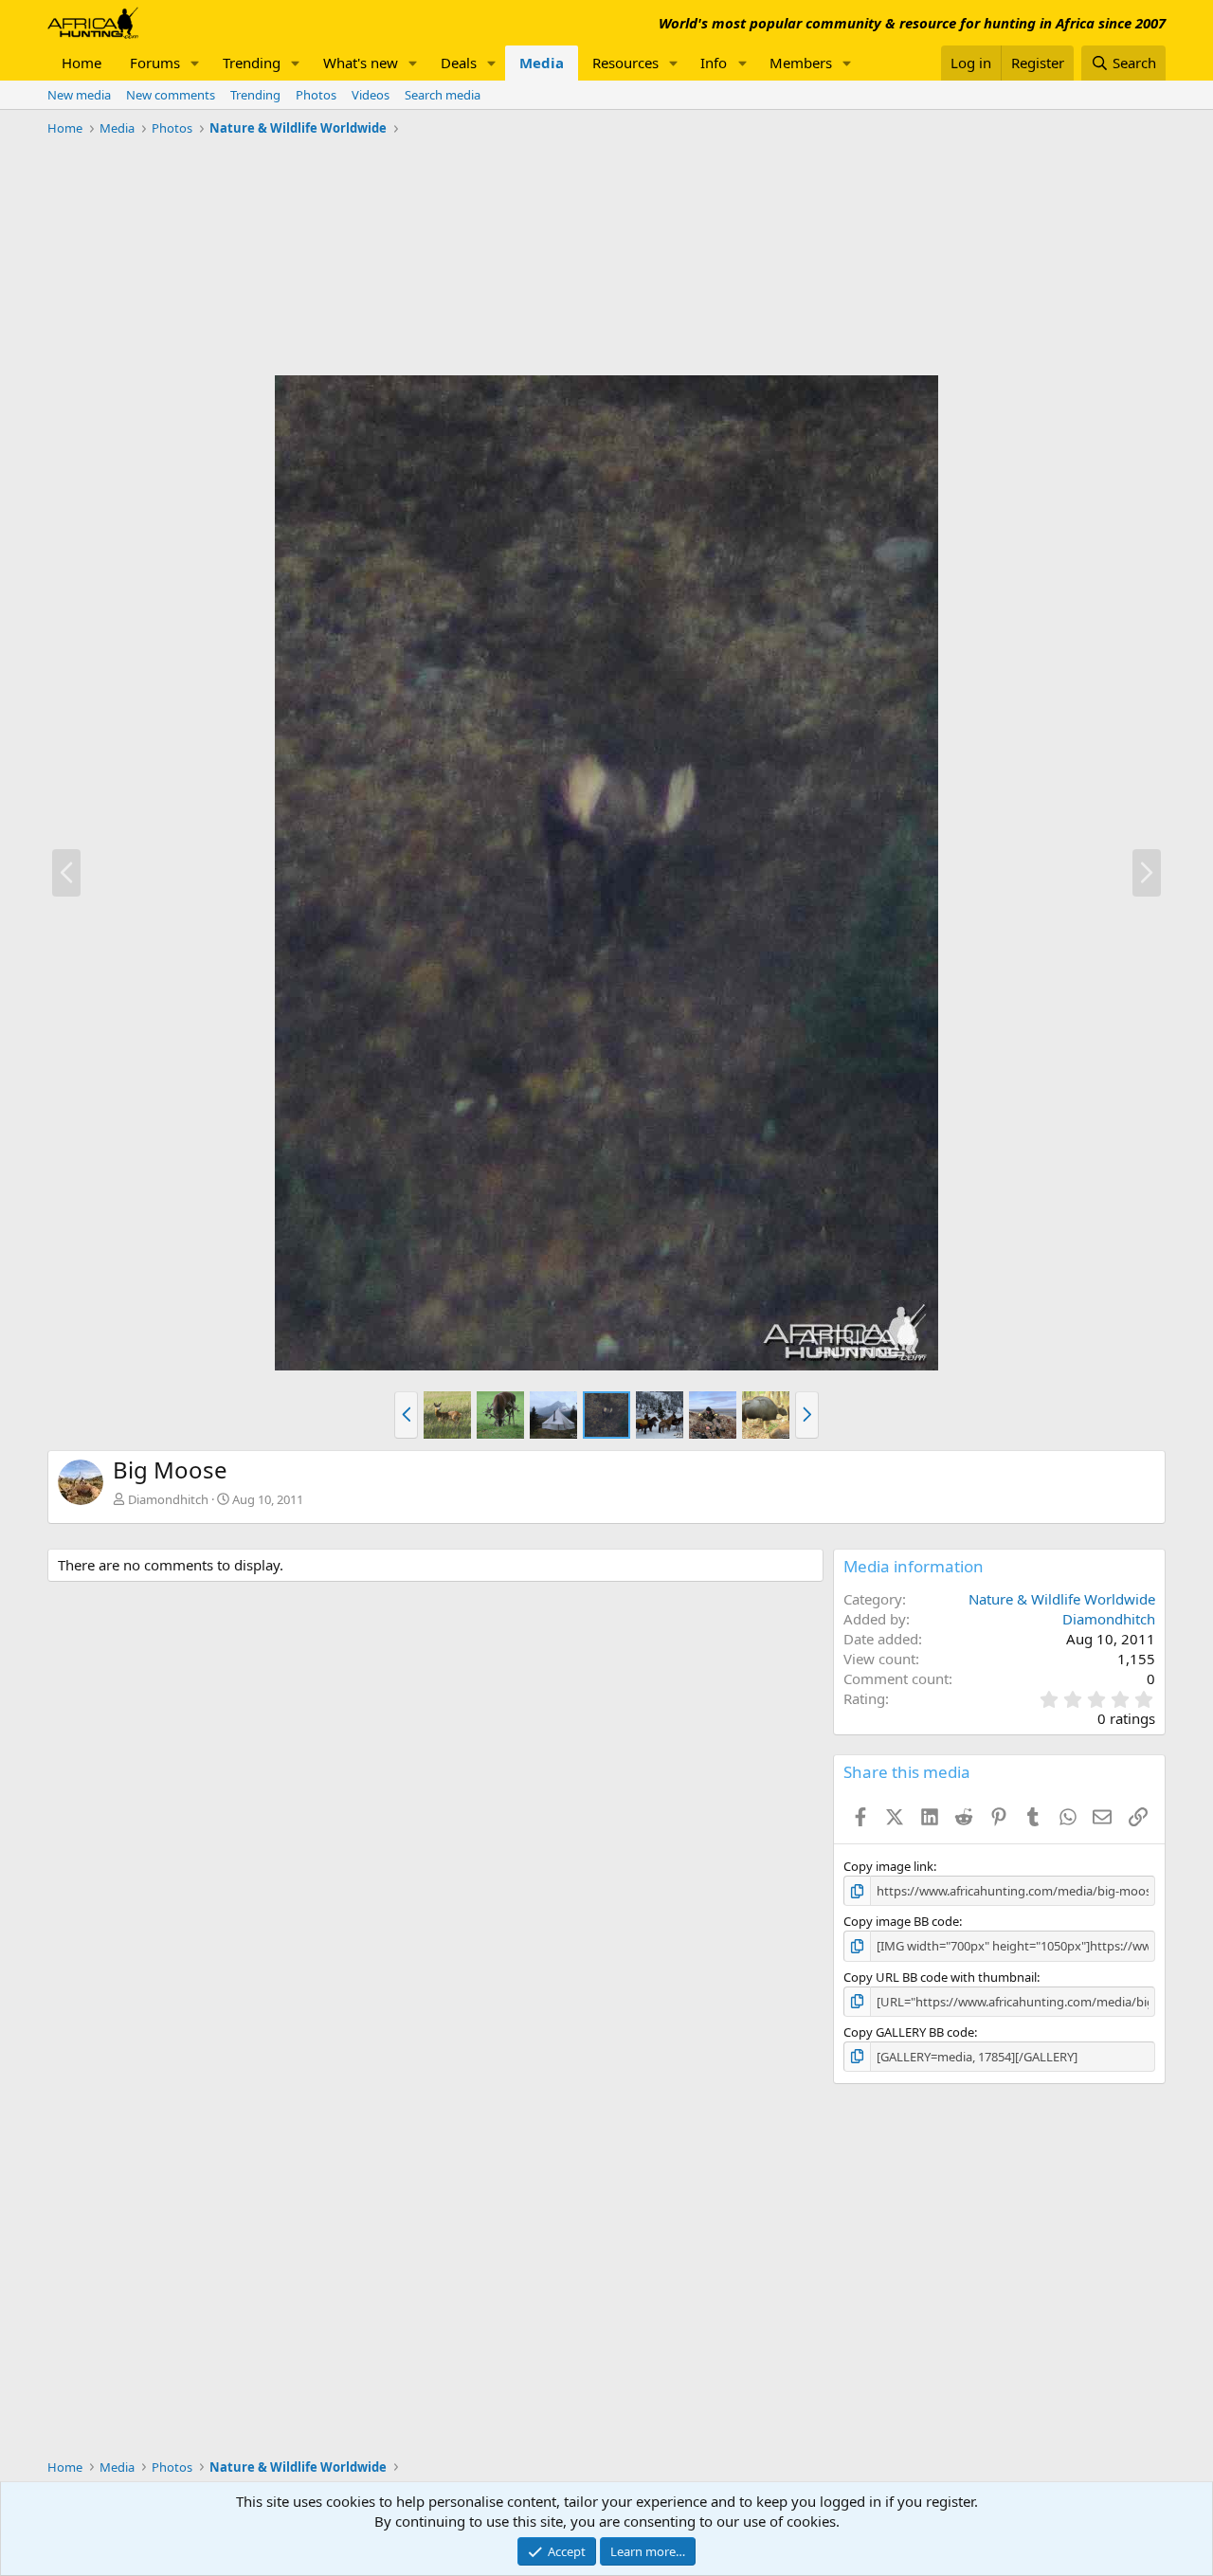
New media (79, 95)
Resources (625, 63)
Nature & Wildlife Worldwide (1062, 1599)
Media (542, 63)
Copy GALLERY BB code (909, 2032)
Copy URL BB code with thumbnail (940, 1977)
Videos (371, 95)
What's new (361, 63)
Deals (459, 63)
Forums (155, 63)
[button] (195, 63)
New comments (171, 95)
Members (801, 63)
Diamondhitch (168, 1499)
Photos (316, 95)
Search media (443, 95)
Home (81, 63)
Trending (252, 63)
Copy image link (888, 1866)
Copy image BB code (901, 1921)
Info (714, 63)
